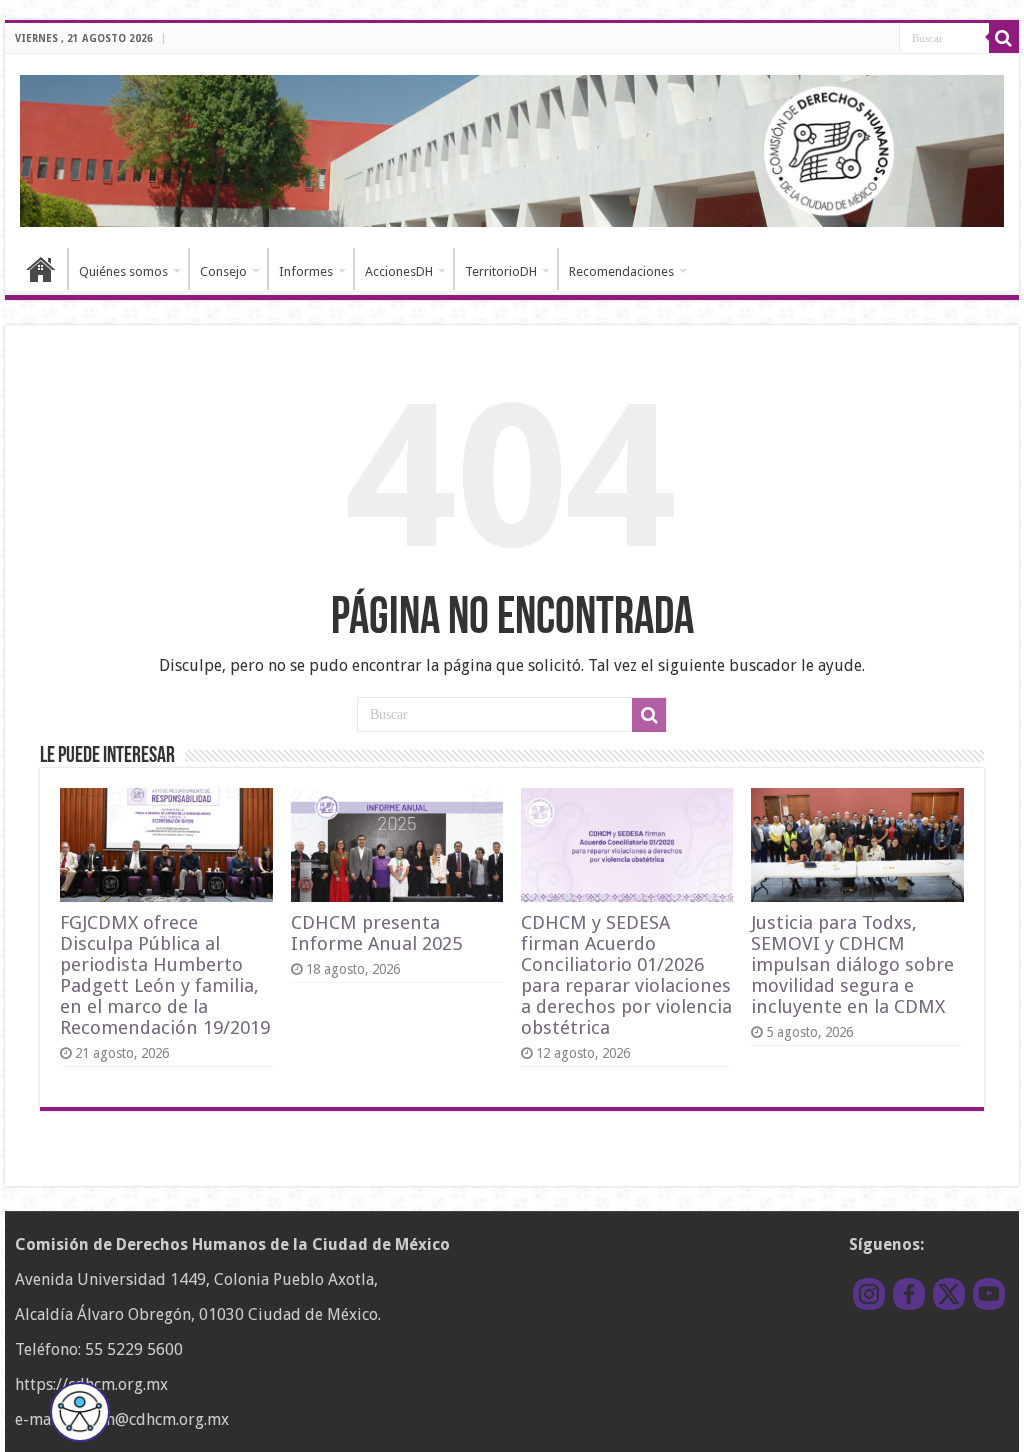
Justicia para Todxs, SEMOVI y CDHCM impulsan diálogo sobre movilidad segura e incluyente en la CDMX (852, 964)
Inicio (41, 269)
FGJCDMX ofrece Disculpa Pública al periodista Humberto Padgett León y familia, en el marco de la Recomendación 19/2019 (165, 975)
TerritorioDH (501, 271)
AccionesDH (399, 271)
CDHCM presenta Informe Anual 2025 (376, 933)
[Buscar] (1004, 38)
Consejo (223, 271)
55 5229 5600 (134, 1349)
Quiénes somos (123, 271)
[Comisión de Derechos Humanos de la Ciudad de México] (512, 148)
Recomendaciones (621, 271)
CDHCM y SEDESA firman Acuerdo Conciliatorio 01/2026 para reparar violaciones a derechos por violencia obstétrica (626, 975)
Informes (306, 271)
